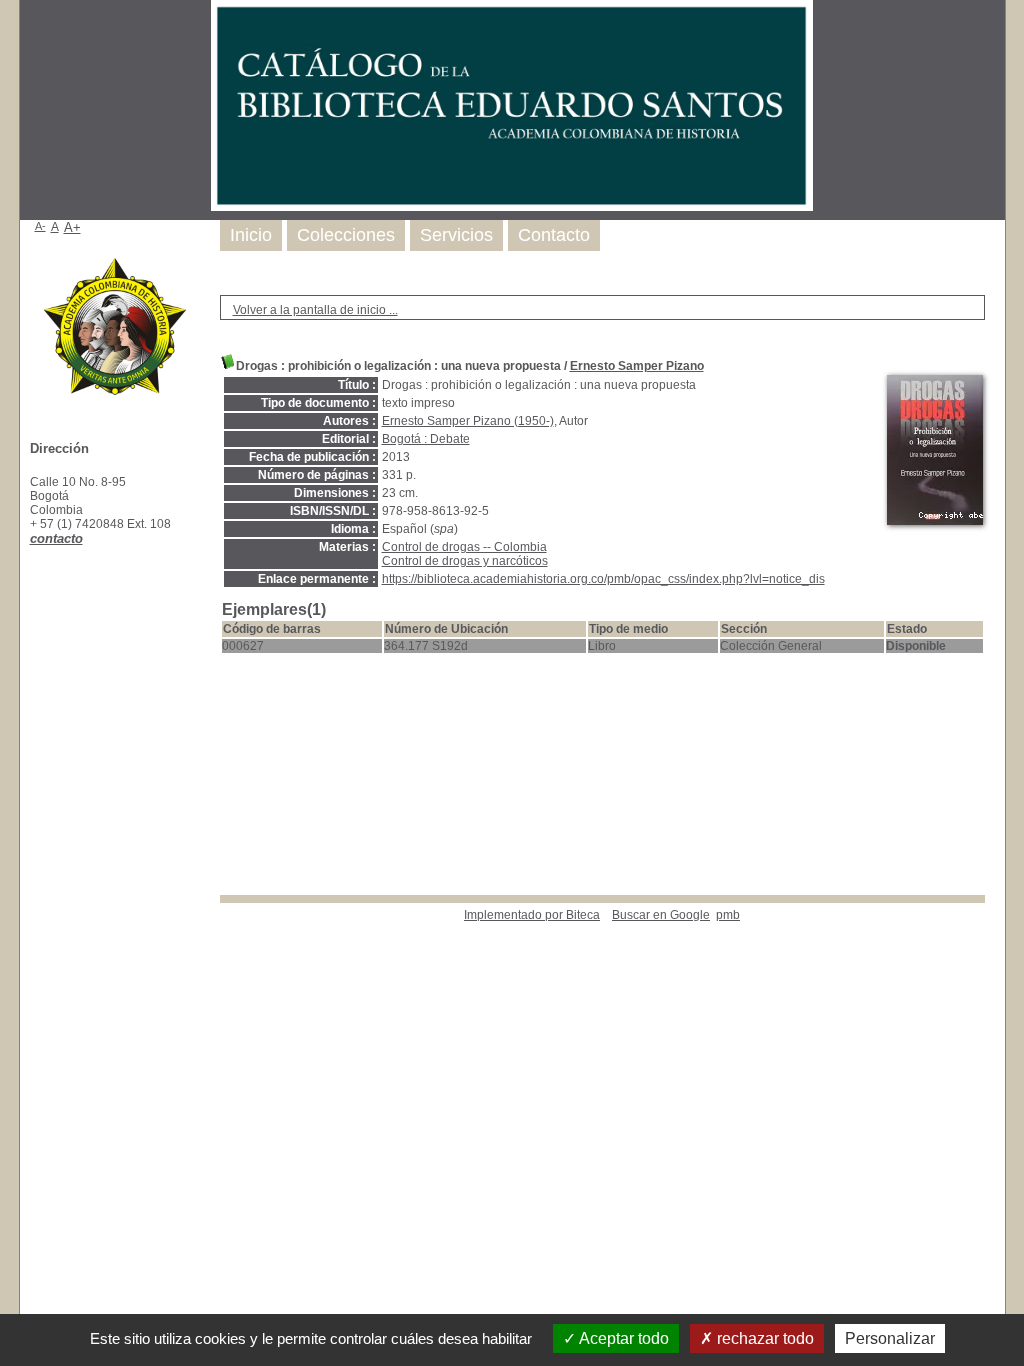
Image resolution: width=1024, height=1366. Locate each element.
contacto (56, 538)
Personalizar (890, 1338)
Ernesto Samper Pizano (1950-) (468, 421)
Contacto (554, 235)
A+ (72, 227)
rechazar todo (763, 1338)
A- (40, 226)
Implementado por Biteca (532, 915)
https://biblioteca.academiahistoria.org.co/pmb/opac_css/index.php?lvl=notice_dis (603, 579)
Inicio (251, 235)
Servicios (456, 235)
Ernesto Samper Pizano (637, 366)
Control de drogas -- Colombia (464, 547)
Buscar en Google (661, 915)
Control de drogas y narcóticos (465, 561)
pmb (728, 915)
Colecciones (346, 235)
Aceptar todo (622, 1338)
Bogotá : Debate (426, 439)
